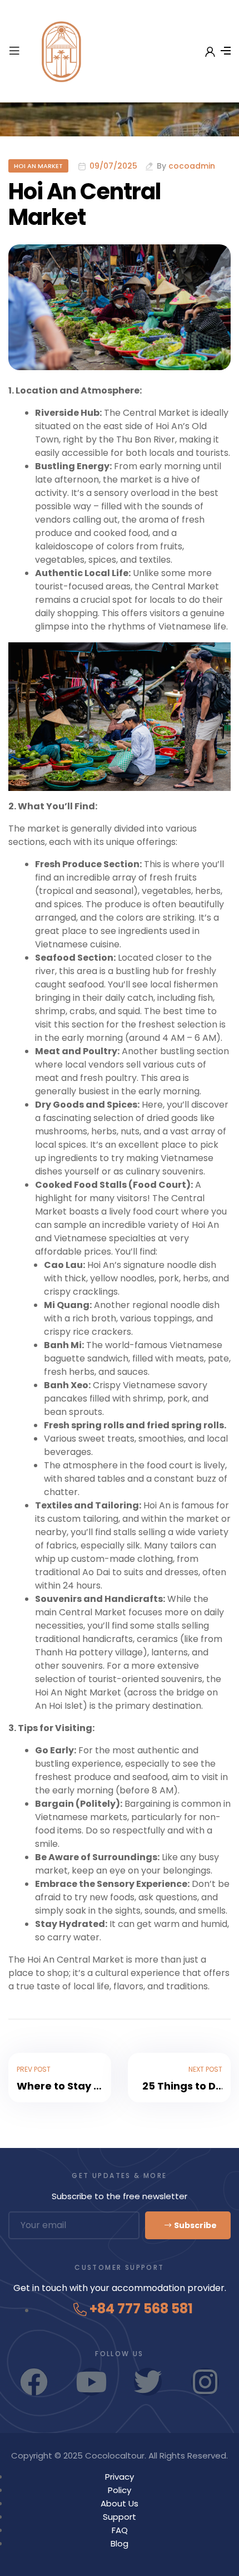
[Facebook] (34, 2382)
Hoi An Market (38, 166)
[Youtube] (91, 2382)
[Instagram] (205, 2382)
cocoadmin (192, 166)
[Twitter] (148, 2382)
